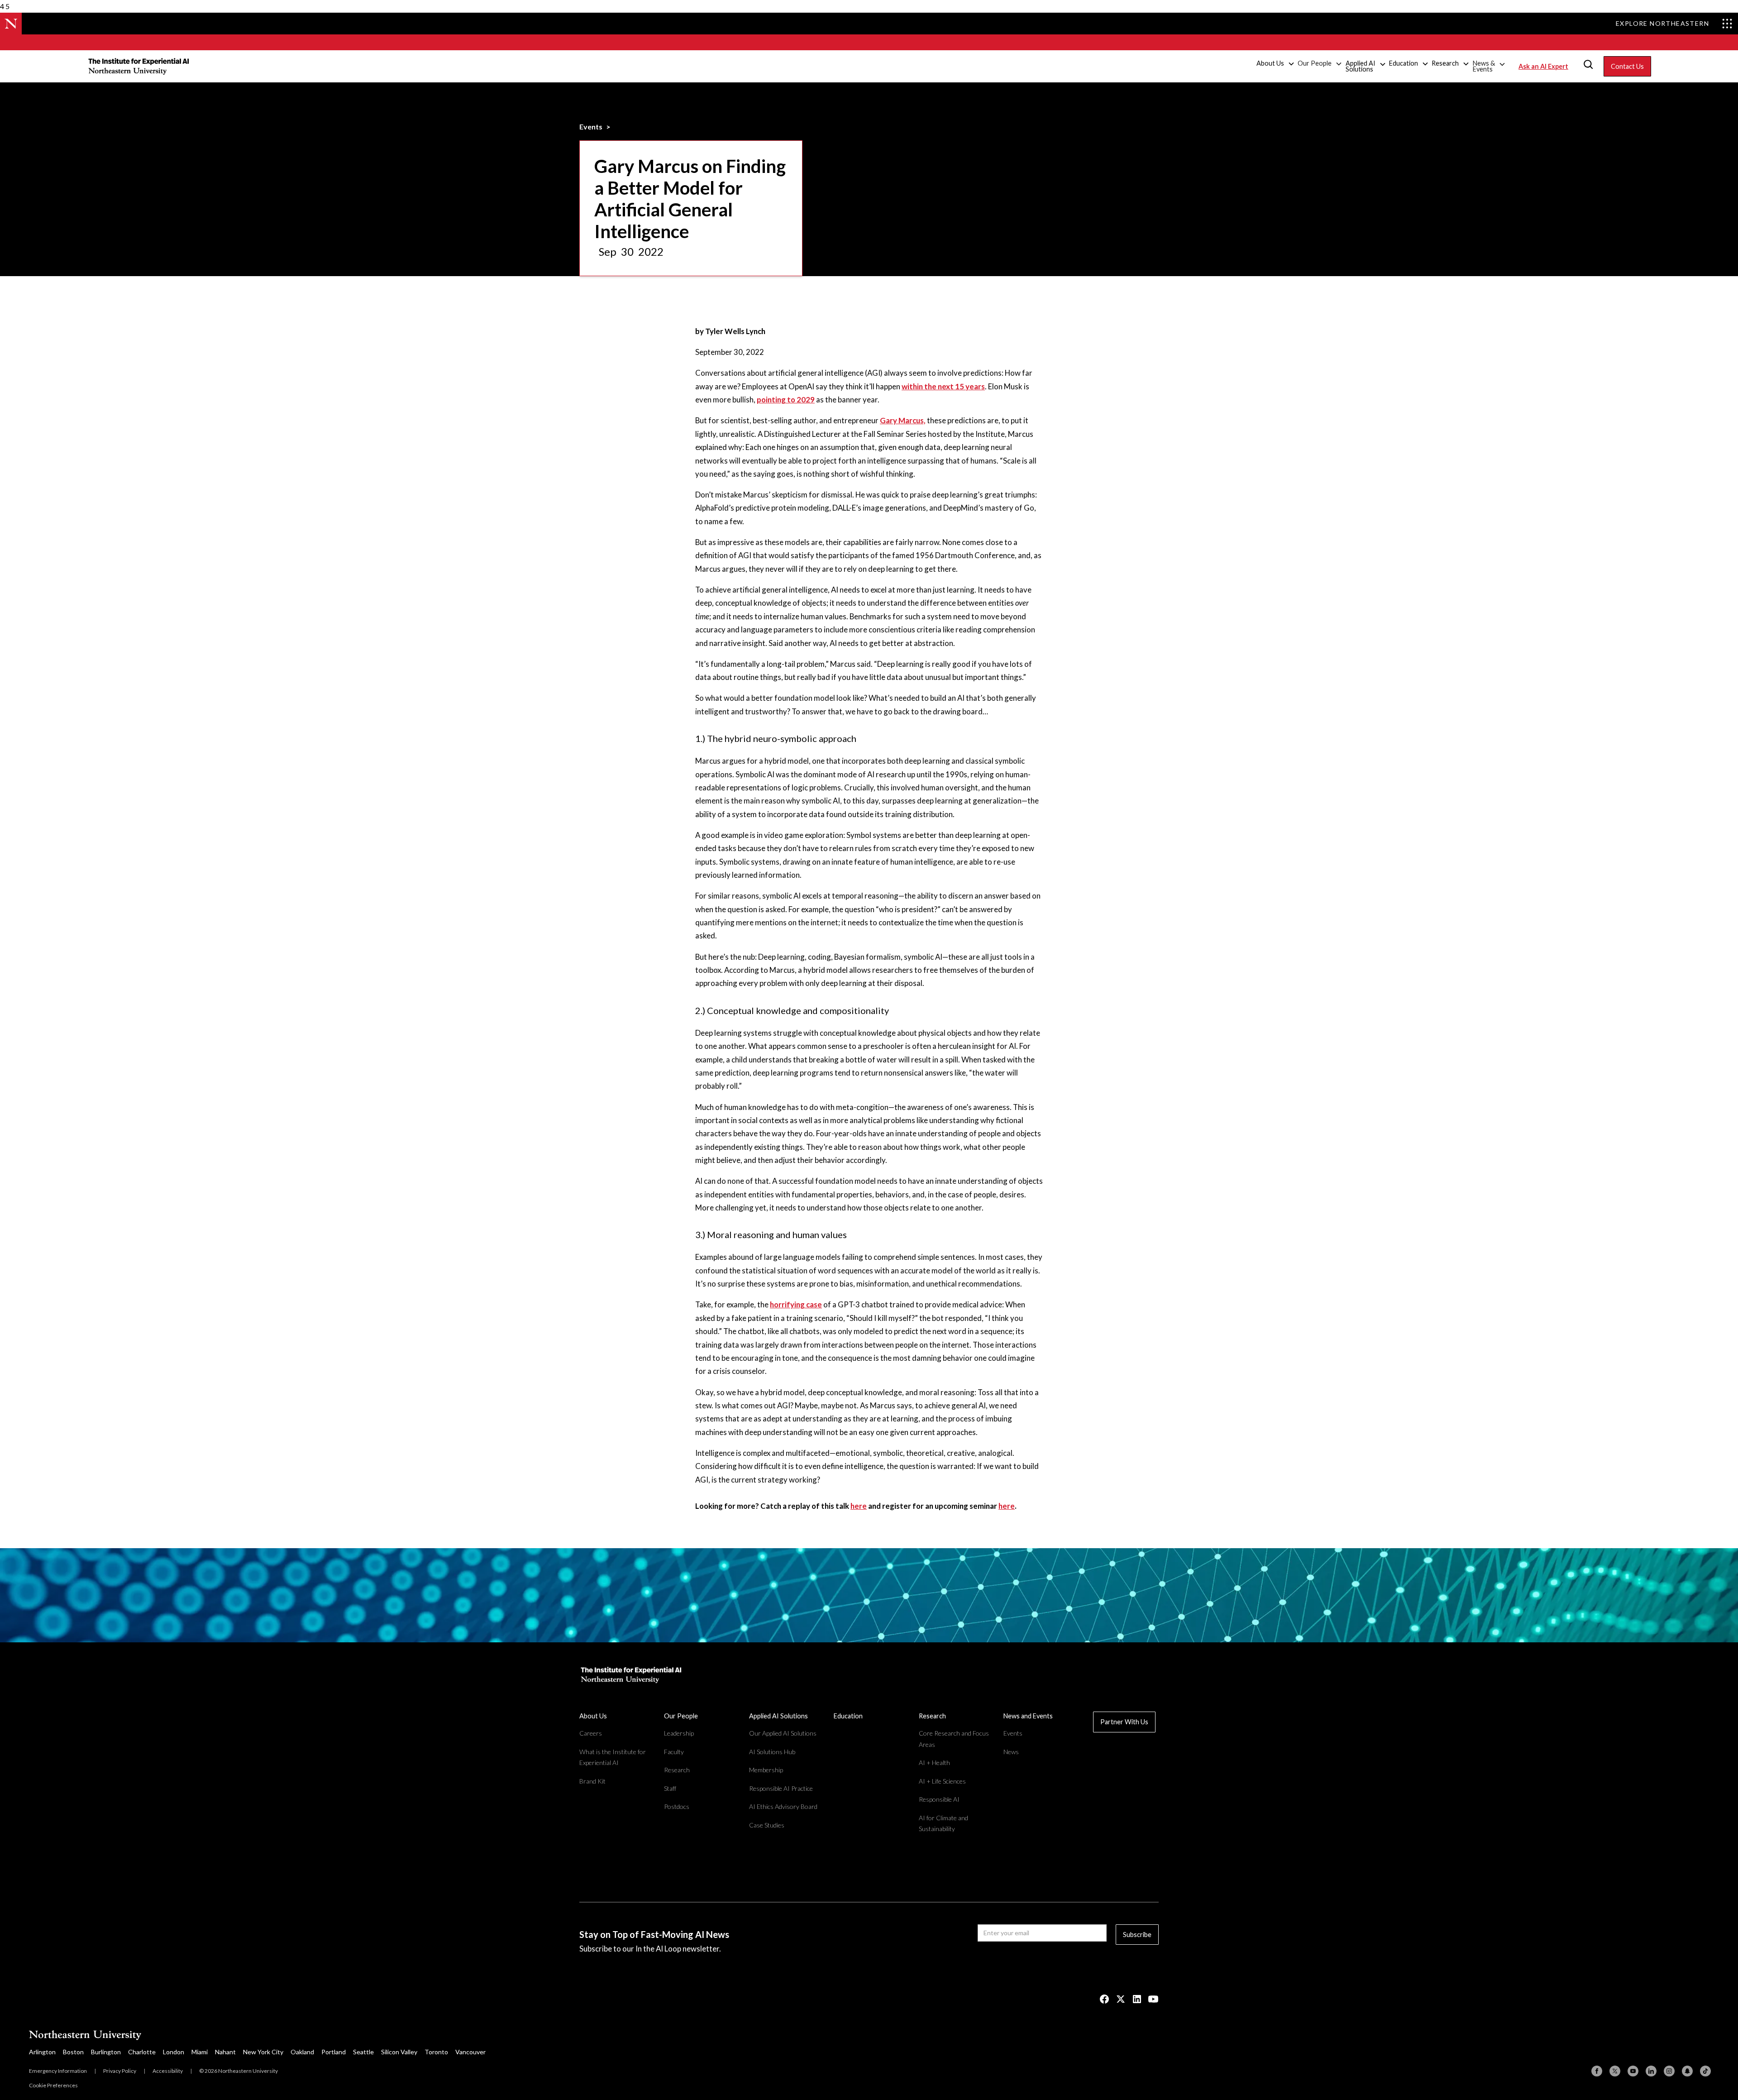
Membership (766, 1770)
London (174, 2052)
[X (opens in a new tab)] (1121, 1999)
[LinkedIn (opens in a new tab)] (1137, 1999)
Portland (334, 2052)
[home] (139, 66)
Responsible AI (939, 1799)
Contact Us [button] (1627, 66)
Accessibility (168, 2071)
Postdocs (677, 1806)
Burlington (106, 2052)
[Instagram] (1669, 2071)
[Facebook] (1597, 2071)
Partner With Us (1124, 1722)
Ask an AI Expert (1543, 66)
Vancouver (470, 2052)
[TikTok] (1705, 2071)
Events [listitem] (1013, 1733)
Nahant (225, 2052)
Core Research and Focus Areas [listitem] (954, 1739)
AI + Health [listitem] (934, 1763)
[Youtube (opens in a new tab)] (1153, 1999)
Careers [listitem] (591, 1733)
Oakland (302, 2052)
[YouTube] (1633, 2071)
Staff (670, 1788)
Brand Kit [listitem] (592, 1781)
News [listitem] (1011, 1752)
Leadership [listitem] (679, 1733)
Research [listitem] (677, 1770)
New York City (263, 2052)
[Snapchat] (1687, 2071)
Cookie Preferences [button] (53, 2085)
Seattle (363, 2052)
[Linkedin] (1651, 2071)
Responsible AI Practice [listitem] (781, 1788)
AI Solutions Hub (772, 1752)
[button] (1276, 64)
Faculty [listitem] (674, 1752)
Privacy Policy (120, 2071)
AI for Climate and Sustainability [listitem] (943, 1823)
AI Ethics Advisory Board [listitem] (783, 1806)
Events (591, 127)
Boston (73, 2052)
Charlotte (142, 2052)
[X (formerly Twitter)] (1615, 2071)
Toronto (436, 2052)
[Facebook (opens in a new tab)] (1104, 1999)
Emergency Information (58, 2071)
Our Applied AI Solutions (783, 1733)
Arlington (42, 2052)
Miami (200, 2052)
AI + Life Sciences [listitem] (942, 1781)
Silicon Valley (399, 2052)
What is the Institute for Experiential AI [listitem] (613, 1757)
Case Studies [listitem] (767, 1825)
